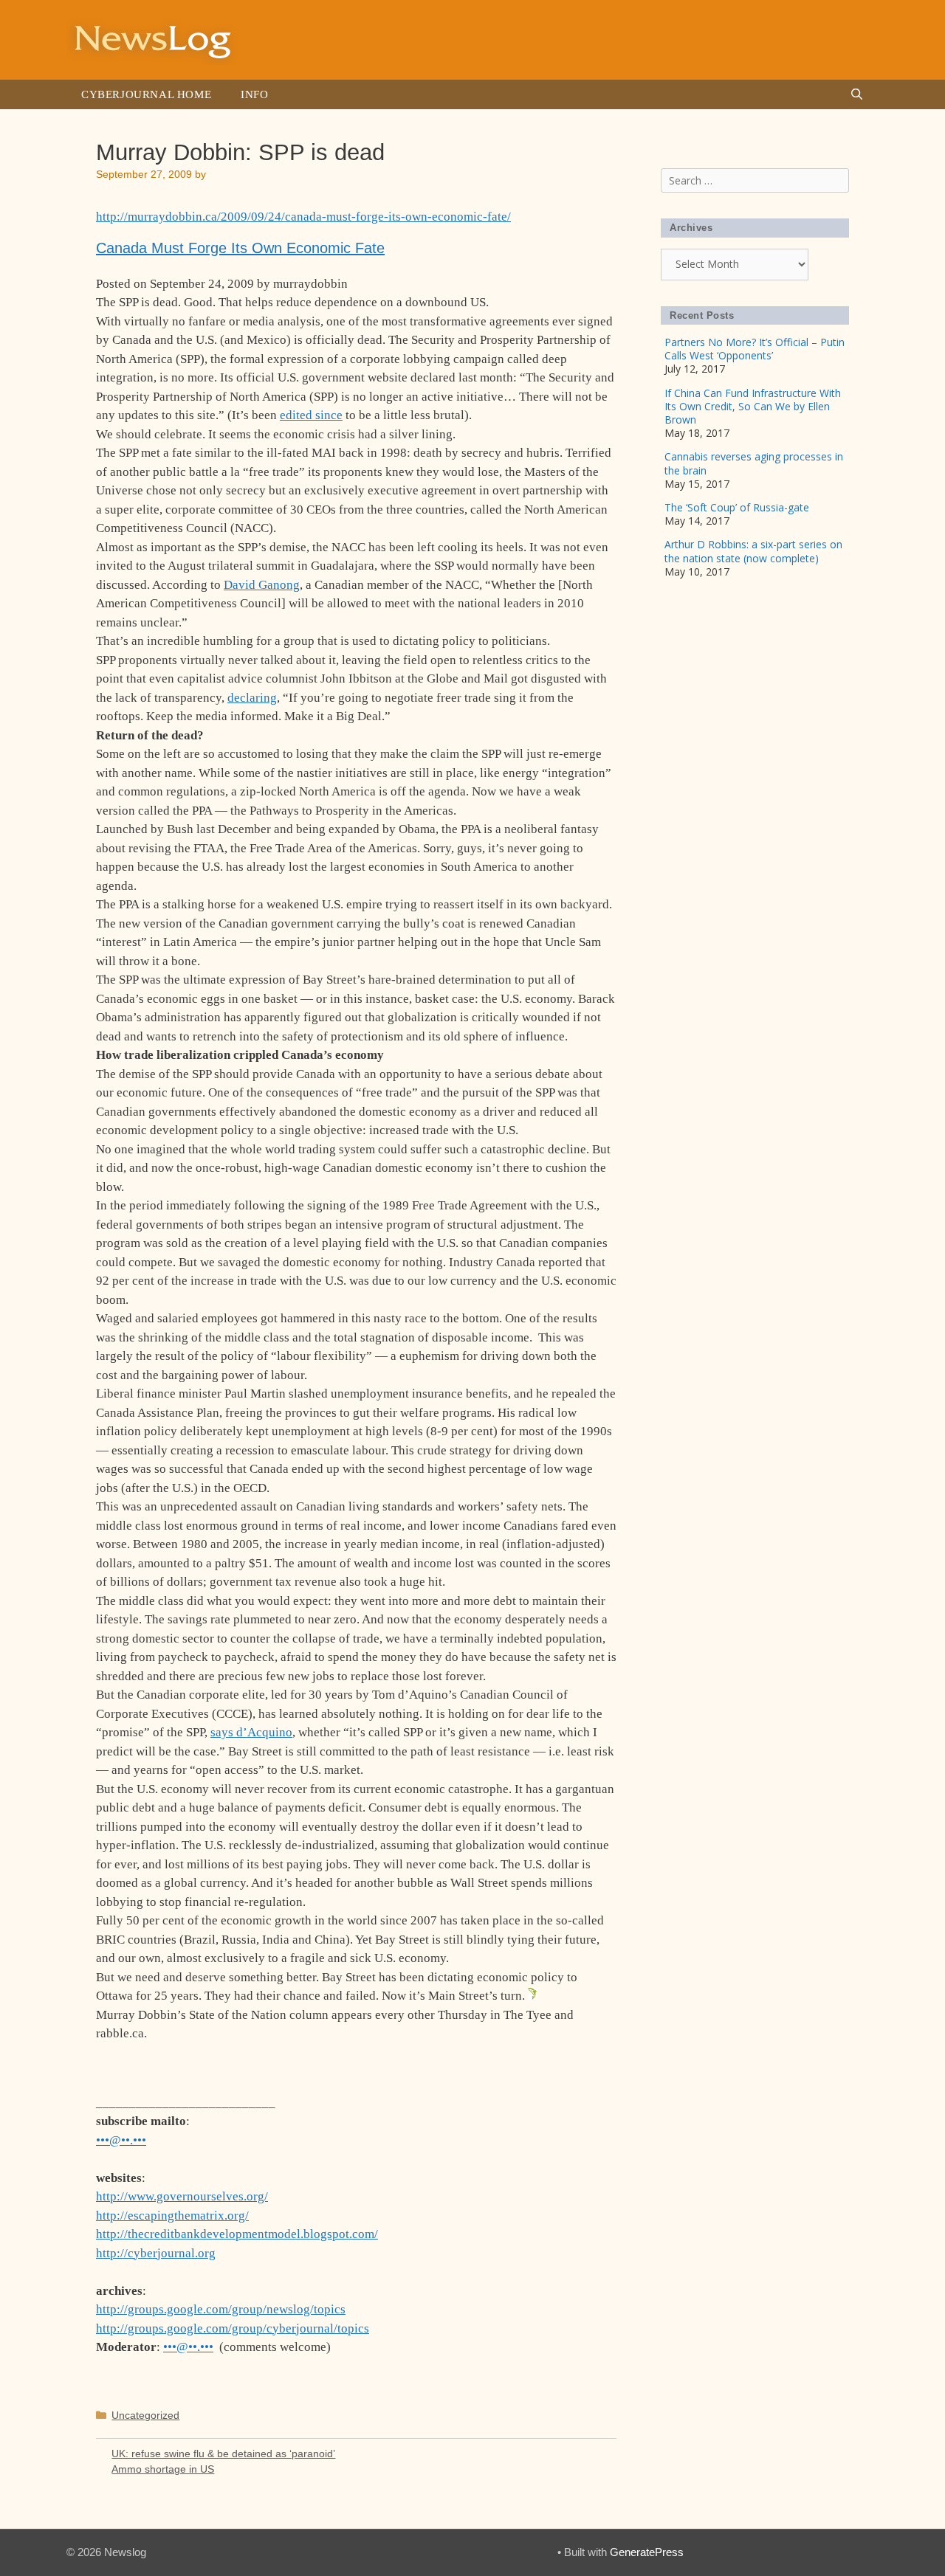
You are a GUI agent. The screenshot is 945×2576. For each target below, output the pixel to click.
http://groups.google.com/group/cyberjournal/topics (233, 2328)
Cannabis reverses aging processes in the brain (754, 463)
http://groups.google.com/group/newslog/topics (221, 2309)
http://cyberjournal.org (156, 2253)
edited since (311, 415)
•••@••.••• (121, 2140)
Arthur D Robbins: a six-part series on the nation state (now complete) (753, 551)
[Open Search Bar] (857, 94)
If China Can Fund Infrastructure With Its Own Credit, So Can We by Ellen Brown (753, 406)
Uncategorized (145, 2415)
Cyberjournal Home (146, 94)
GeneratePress (647, 2552)
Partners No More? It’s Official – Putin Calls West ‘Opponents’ (755, 349)
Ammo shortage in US (163, 2469)
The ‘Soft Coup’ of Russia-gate (737, 507)
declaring (252, 698)
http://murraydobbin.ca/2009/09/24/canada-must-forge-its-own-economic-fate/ (303, 217)
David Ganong (262, 585)
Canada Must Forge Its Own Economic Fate (240, 248)
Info (254, 94)
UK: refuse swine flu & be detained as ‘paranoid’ (223, 2454)
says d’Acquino (251, 1732)
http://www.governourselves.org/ (182, 2196)
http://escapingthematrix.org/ (172, 2216)
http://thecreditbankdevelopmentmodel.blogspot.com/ (237, 2234)
